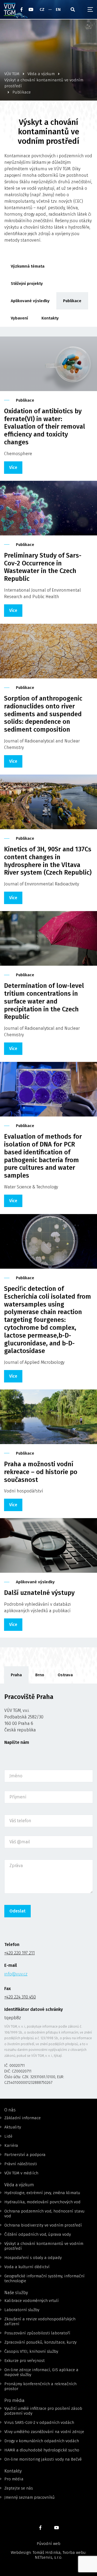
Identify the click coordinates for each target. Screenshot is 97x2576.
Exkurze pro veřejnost (25, 2361)
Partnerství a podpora (25, 2155)
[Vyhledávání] (73, 9)
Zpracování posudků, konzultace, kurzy (40, 2342)
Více (13, 467)
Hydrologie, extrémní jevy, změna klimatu (42, 2193)
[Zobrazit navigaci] (90, 9)
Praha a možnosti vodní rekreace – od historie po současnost (41, 1472)
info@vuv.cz (16, 1974)
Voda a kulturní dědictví (27, 2267)
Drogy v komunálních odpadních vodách (42, 2441)
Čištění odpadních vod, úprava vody (38, 2234)
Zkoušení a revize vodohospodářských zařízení (40, 2321)
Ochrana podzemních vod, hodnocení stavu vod (44, 2214)
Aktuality (13, 2127)
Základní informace (22, 2118)
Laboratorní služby (22, 2310)
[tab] (16, 1675)
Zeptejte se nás (19, 2488)
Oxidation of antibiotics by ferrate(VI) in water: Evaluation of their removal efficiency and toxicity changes (45, 427)
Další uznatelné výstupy (39, 1593)
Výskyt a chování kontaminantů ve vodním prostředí (44, 2246)
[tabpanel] (48, 1891)
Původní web (48, 2544)
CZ (42, 9)
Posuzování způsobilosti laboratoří (37, 2333)
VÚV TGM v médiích (21, 2173)
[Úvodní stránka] (10, 9)
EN (58, 9)
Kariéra (11, 2145)
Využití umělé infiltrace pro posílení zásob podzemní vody (43, 2411)
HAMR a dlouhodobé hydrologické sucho (42, 2450)
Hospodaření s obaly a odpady (33, 2258)
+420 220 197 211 (20, 1953)
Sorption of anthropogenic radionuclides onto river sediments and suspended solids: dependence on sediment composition (43, 714)
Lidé (8, 2136)
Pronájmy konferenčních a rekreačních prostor (40, 2386)
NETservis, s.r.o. (48, 2557)
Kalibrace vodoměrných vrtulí (32, 2301)
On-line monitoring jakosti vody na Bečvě (43, 2459)
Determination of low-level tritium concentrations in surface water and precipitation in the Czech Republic (44, 1001)
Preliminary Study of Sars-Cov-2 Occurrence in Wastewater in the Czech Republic (43, 567)
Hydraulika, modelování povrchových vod (42, 2202)
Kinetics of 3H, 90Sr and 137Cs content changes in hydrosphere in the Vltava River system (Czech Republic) (48, 861)
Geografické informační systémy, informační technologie (44, 2278)
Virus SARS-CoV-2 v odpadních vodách (39, 2422)
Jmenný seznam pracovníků (30, 2497)
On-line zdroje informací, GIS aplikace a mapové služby (41, 2372)
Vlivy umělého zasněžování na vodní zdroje (44, 2432)
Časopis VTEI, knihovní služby (31, 2351)
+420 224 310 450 (20, 1997)
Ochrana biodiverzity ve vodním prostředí (43, 2225)
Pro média (14, 2479)
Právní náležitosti (21, 2164)
